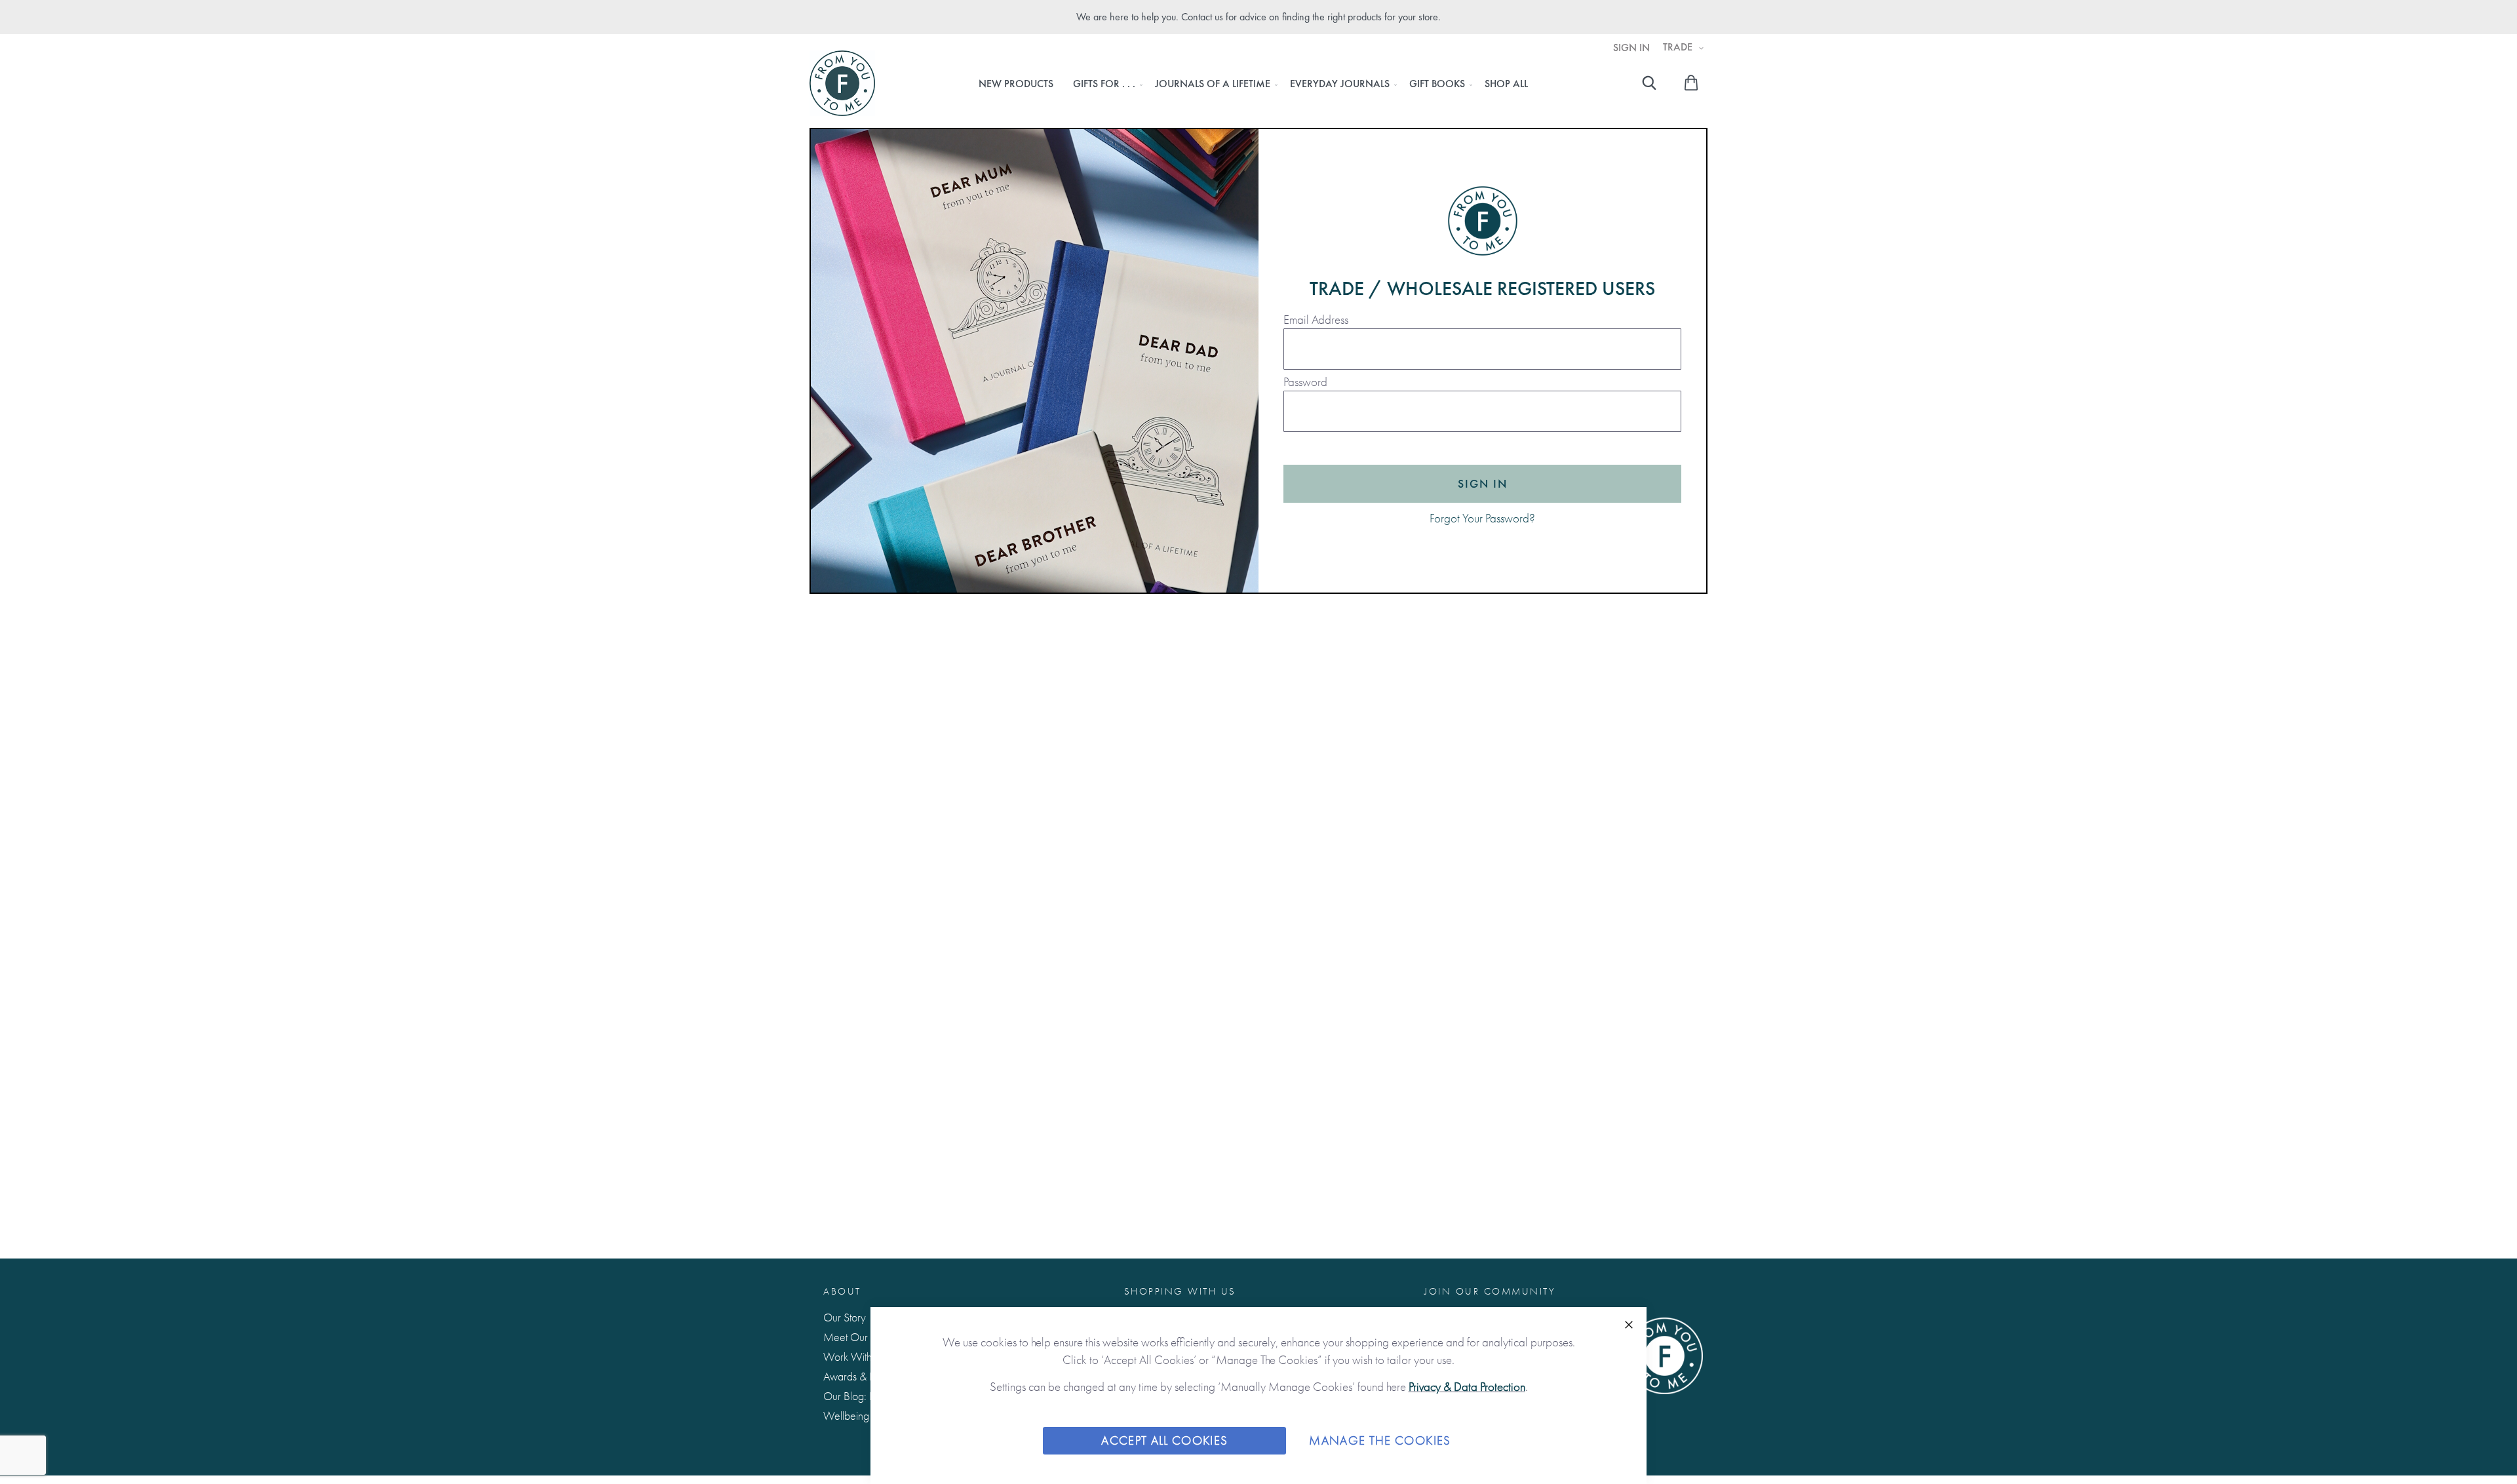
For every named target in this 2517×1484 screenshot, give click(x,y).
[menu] (1253, 84)
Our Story (845, 1317)
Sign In (1631, 48)
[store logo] (842, 83)
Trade (1679, 47)
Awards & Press (857, 1376)
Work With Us (854, 1357)
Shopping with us (1180, 1291)
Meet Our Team (859, 1337)
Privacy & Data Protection (1467, 1387)
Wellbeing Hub (857, 1416)
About (842, 1291)
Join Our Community (1490, 1291)
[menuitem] (1016, 84)
